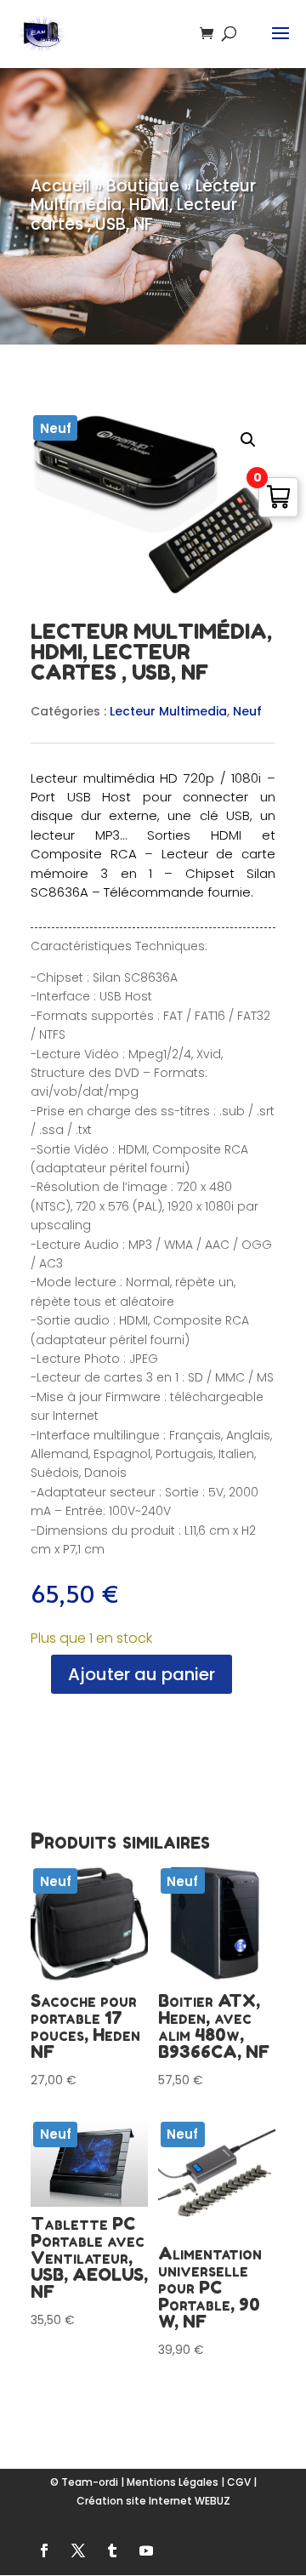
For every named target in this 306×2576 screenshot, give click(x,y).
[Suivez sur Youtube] (146, 2550)
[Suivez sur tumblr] (112, 2550)
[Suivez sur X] (78, 2550)
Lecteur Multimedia (168, 711)
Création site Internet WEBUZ (153, 2501)
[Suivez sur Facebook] (44, 2550)
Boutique (143, 186)
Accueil (60, 186)
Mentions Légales (173, 2482)
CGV (239, 2482)
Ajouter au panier (142, 1674)
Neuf (247, 711)
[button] (248, 440)
